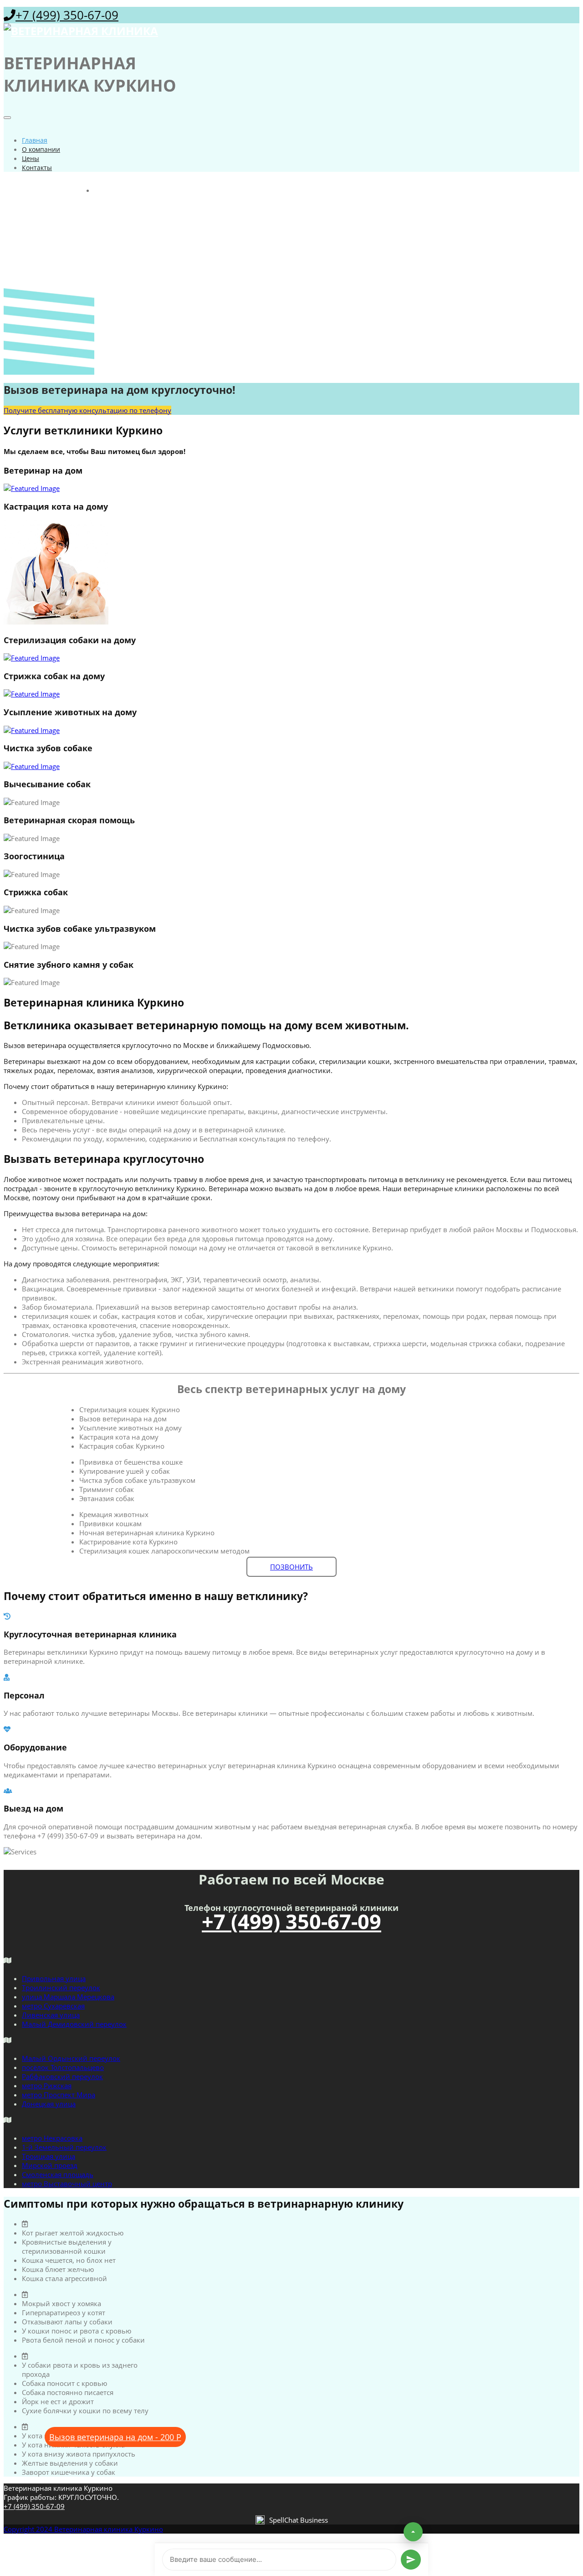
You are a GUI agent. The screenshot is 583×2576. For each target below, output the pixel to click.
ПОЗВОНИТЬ (291, 1567)
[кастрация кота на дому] (291, 573)
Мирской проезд (50, 2165)
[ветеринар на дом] (291, 488)
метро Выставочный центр (67, 2184)
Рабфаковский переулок (62, 2076)
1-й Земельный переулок (64, 2147)
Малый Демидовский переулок (74, 2024)
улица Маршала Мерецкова (68, 1997)
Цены (31, 158)
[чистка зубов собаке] (291, 766)
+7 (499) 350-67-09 (67, 15)
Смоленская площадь (58, 2174)
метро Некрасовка (52, 2138)
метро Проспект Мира (59, 2095)
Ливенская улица (51, 2015)
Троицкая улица (49, 2156)
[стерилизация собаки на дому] (291, 658)
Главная (35, 140)
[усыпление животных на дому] (291, 730)
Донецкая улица (49, 2104)
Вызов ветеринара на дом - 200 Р (115, 2437)
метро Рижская (47, 2086)
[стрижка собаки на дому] (291, 694)
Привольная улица (54, 1978)
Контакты (37, 168)
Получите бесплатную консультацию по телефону (87, 410)
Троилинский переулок (61, 1987)
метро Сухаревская (53, 2006)
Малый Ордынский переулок (71, 2058)
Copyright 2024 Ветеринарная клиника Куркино (83, 2529)
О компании (41, 149)
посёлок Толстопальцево (63, 2067)
